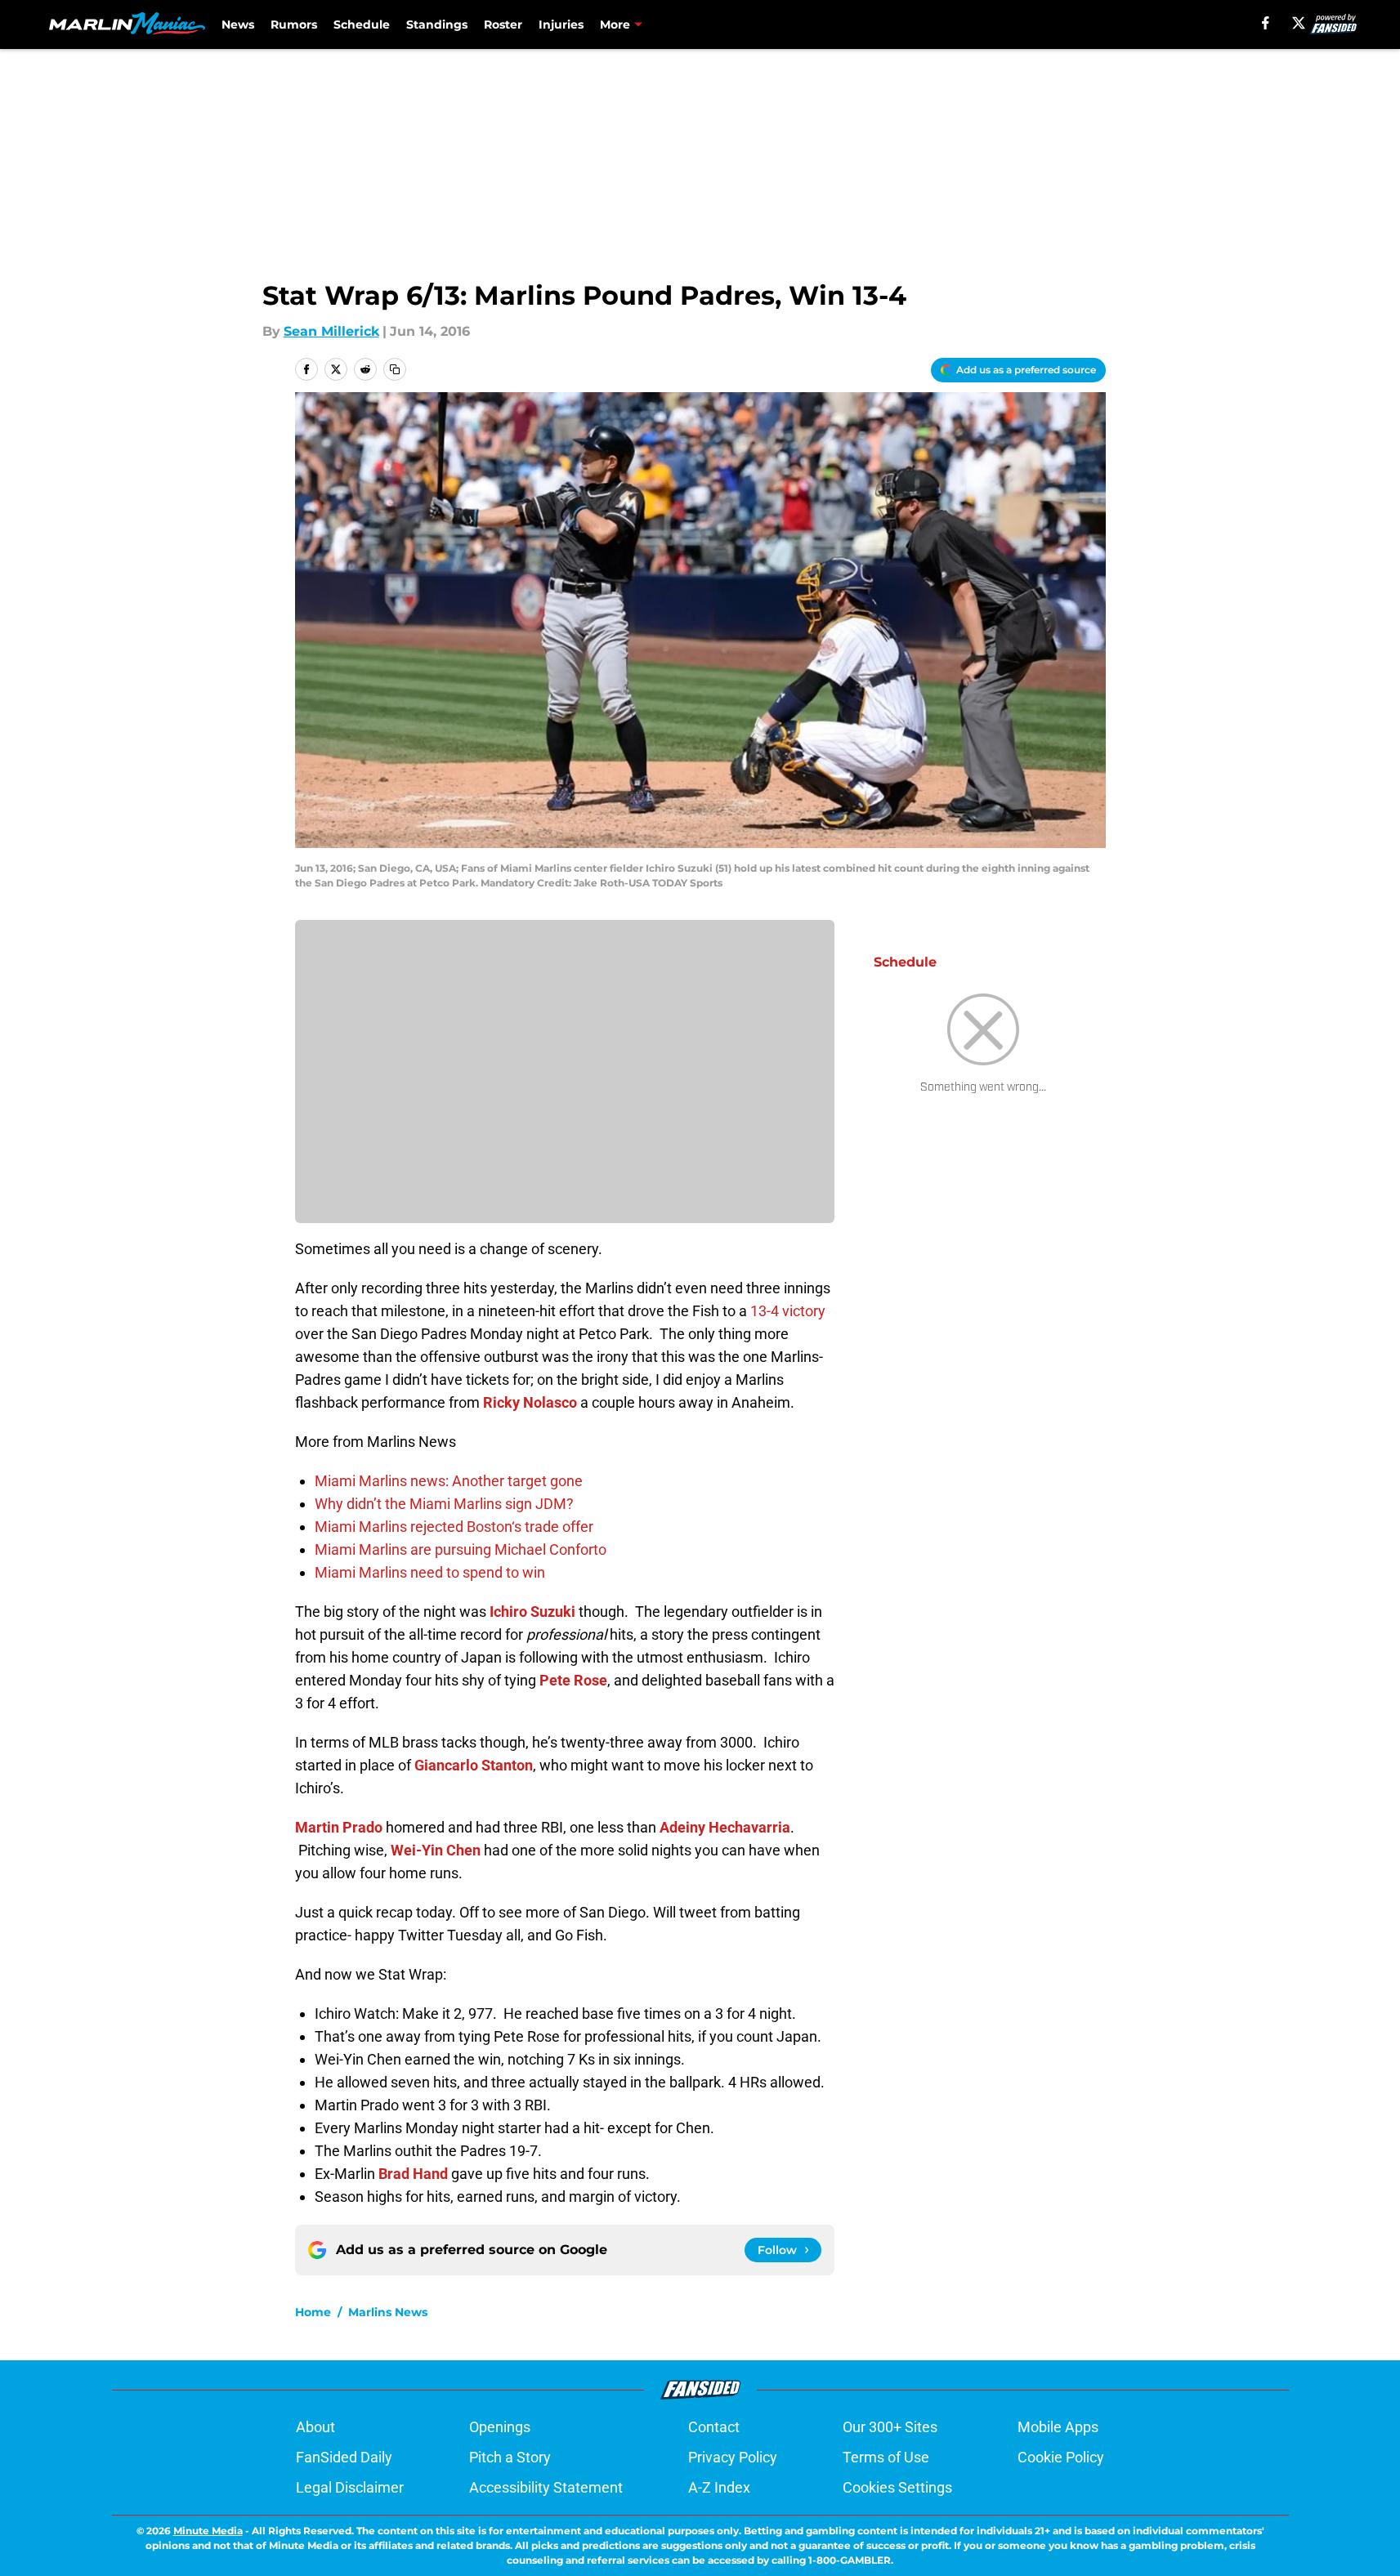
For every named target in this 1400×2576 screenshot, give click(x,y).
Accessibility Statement (546, 2487)
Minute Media (208, 2531)
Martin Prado (339, 1827)
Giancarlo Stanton (474, 1765)
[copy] (395, 369)
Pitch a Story (510, 2457)
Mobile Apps (1058, 2427)
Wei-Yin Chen (436, 1850)
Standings (437, 25)
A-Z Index (719, 2487)
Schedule (362, 25)
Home (313, 2312)
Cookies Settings (897, 2487)
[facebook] (1266, 23)
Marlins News (388, 2312)
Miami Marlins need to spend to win (430, 1572)
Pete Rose (573, 1680)
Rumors (294, 25)
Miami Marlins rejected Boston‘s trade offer (454, 1527)
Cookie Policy (1061, 2457)
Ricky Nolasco (530, 1402)
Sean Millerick (331, 331)
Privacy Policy (733, 2457)
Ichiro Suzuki (532, 1612)
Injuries (561, 25)
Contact (714, 2427)
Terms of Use (886, 2457)
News (238, 25)
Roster (503, 25)
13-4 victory (788, 1311)
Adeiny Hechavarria (725, 1827)
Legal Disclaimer (350, 2487)
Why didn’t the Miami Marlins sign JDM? (444, 1504)
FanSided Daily (344, 2457)
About (315, 2427)
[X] (1299, 23)
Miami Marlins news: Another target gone (449, 1481)
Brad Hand (413, 2174)
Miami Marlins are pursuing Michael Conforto (461, 1549)
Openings (500, 2427)
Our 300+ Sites (890, 2427)
